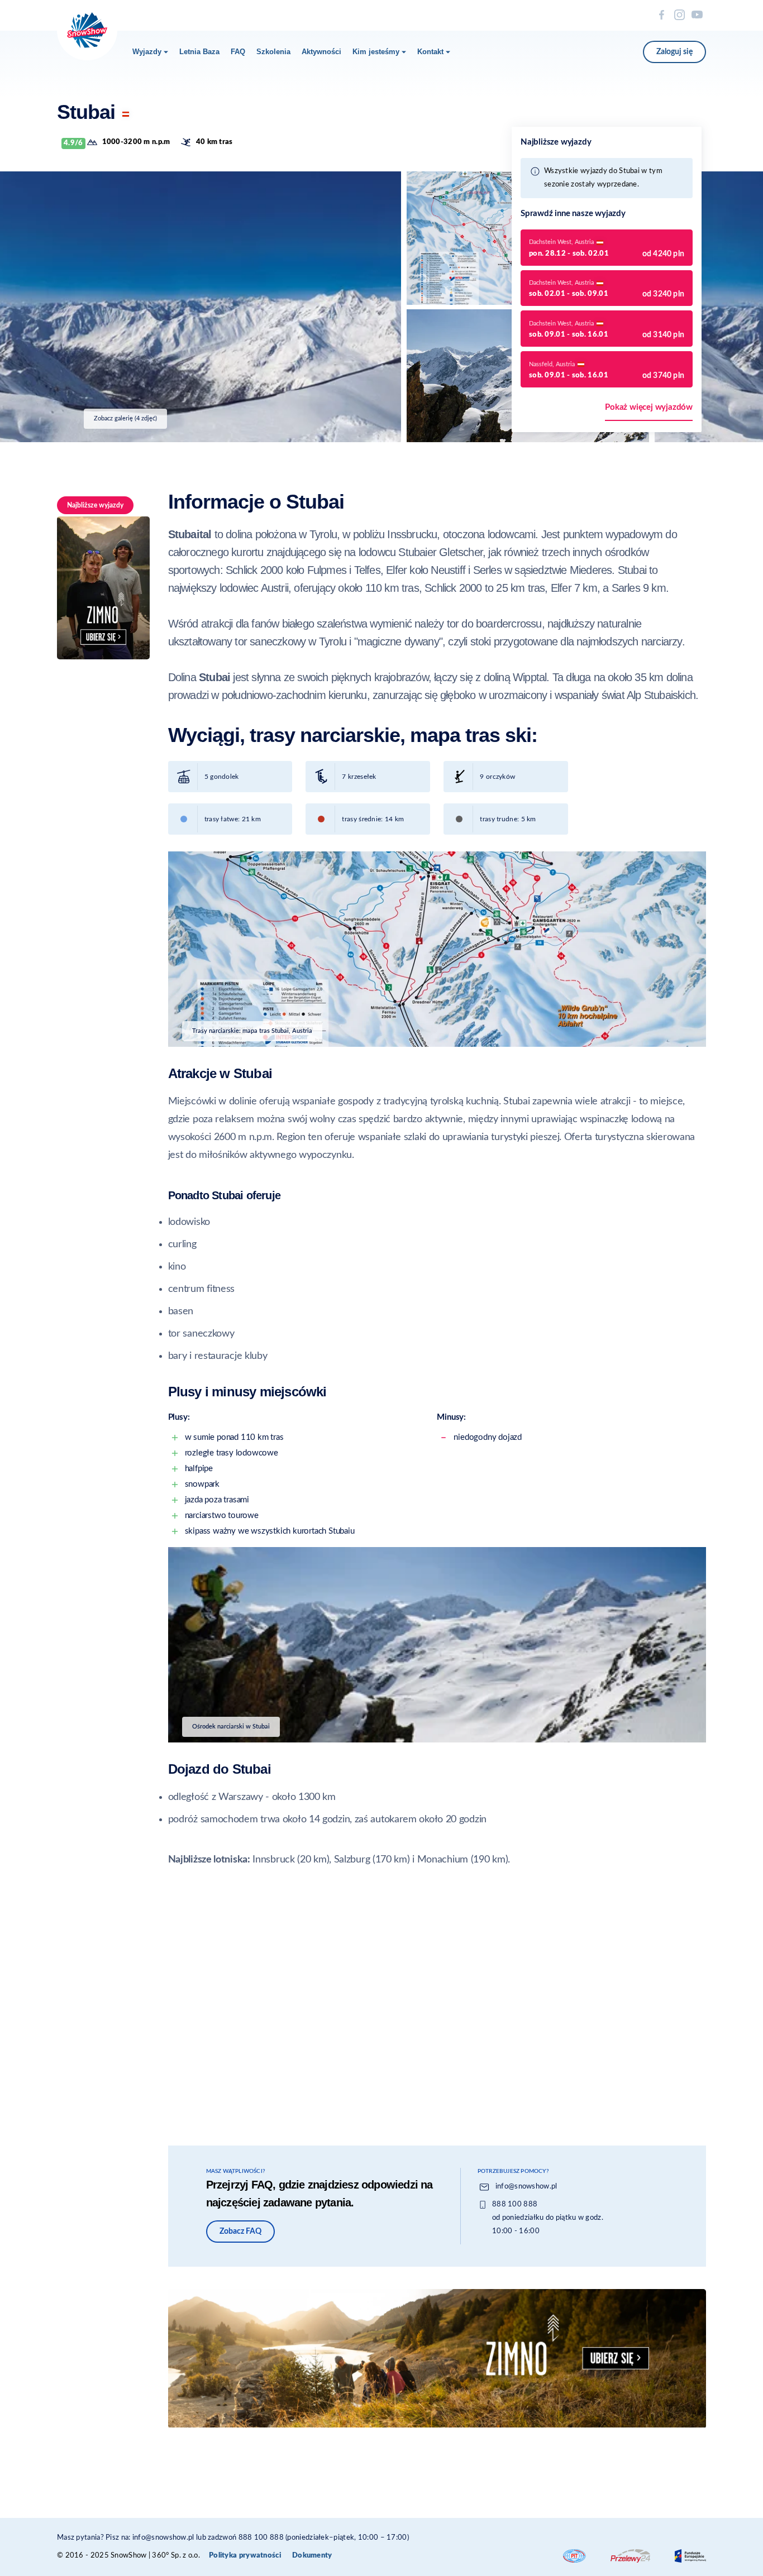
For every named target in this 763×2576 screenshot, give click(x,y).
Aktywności (321, 52)
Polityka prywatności (245, 2556)
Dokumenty (312, 2556)
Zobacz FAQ (240, 2232)
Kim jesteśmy (376, 52)
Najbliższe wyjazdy (95, 505)
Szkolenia (273, 52)
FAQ (238, 52)
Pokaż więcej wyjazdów (649, 407)
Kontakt (430, 52)
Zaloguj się (674, 52)
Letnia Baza (199, 52)
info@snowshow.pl (526, 2187)
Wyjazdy (147, 52)
